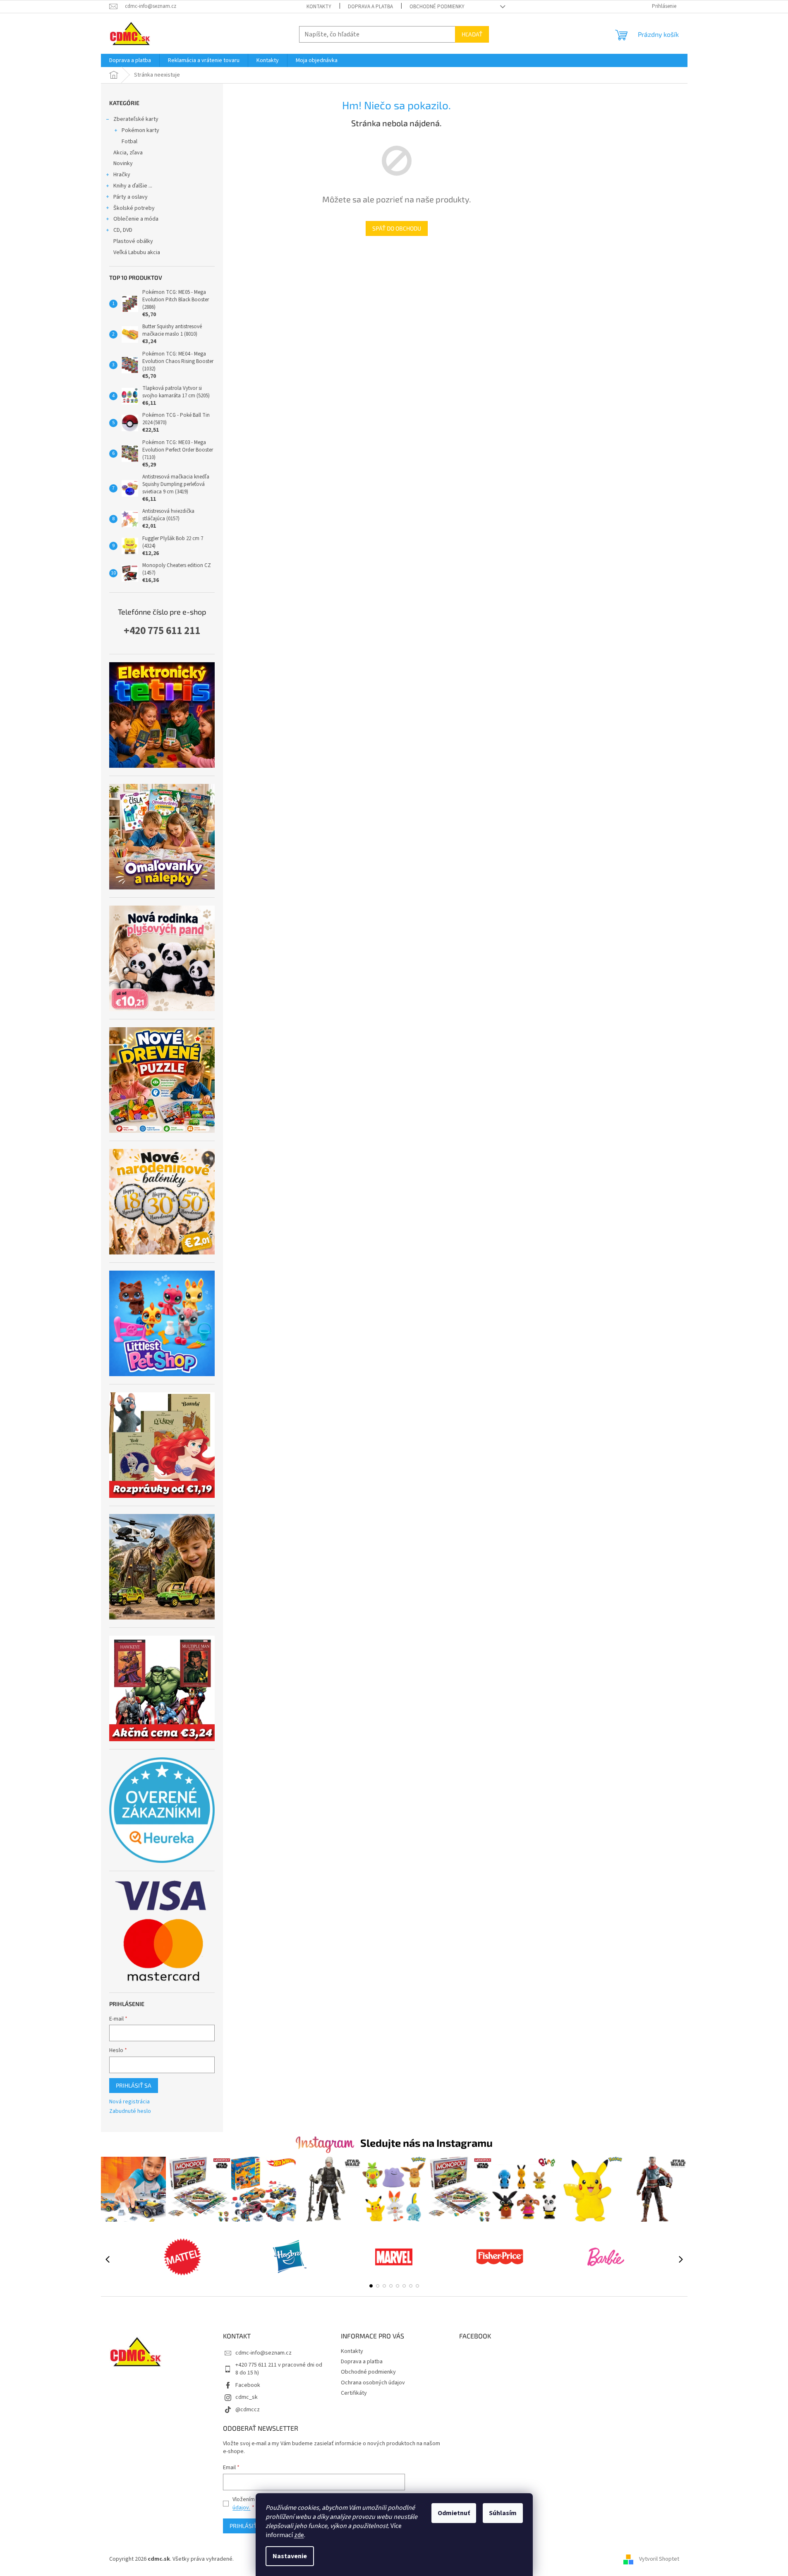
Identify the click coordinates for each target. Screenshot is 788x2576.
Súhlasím (503, 2513)
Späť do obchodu (397, 228)
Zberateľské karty (136, 119)
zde (299, 2535)
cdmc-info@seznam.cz (263, 2353)
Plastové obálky (133, 241)
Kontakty (319, 7)
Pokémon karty (140, 130)
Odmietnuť (454, 2513)
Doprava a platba (370, 7)
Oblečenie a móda (136, 219)
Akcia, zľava (128, 153)
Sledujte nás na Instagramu (426, 2143)
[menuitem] (130, 60)
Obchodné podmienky (437, 7)
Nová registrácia (129, 2102)
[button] (371, 2286)
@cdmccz (248, 2410)
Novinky (123, 163)
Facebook (248, 2385)
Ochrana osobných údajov (373, 2383)
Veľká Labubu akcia (137, 252)
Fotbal (129, 142)
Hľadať (472, 34)
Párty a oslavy (131, 197)
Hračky (122, 175)
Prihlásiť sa (134, 2085)
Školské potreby (134, 208)
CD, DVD (123, 230)
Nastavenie (290, 2556)
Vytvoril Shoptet (659, 2559)
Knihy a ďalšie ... (133, 186)
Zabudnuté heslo (130, 2111)
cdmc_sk (247, 2397)
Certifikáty (354, 2393)
